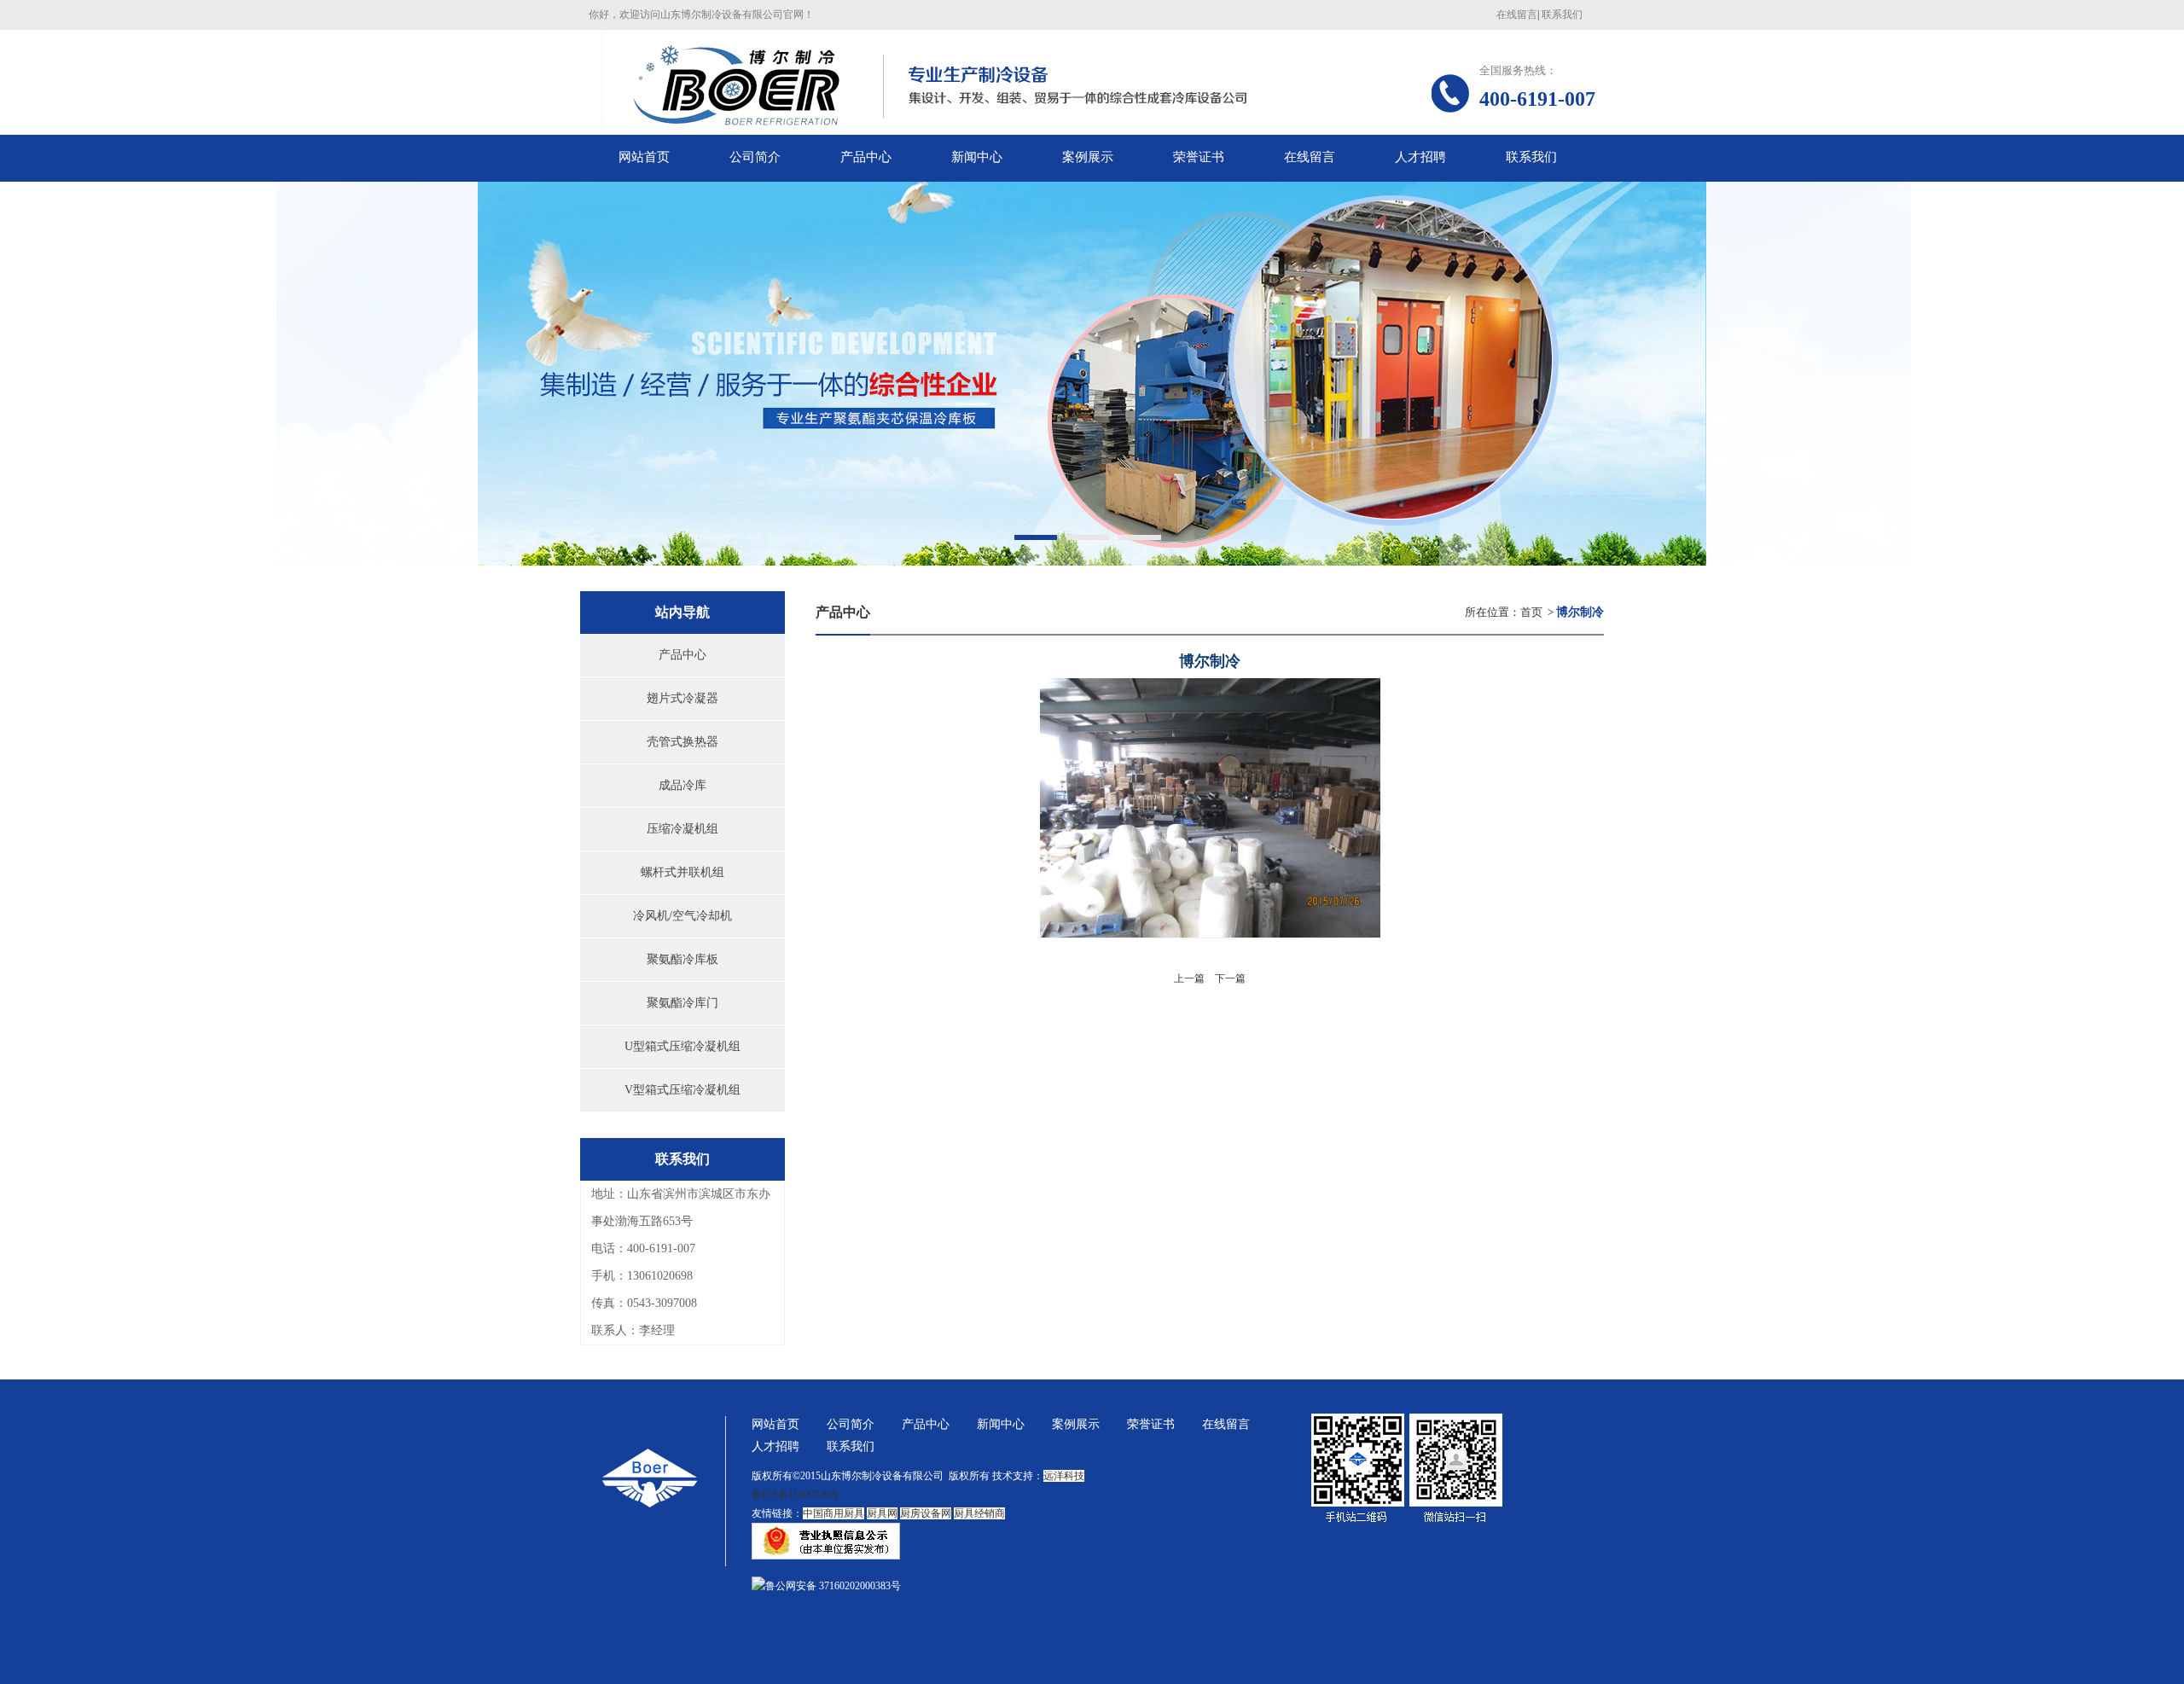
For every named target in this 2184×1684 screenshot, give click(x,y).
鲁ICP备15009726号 (796, 1495)
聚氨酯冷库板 (682, 959)
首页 (1531, 612)
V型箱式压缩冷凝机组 (682, 1090)
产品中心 (682, 655)
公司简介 (851, 1424)
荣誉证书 (1151, 1424)
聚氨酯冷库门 (682, 1003)
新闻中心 (1001, 1424)
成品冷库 (682, 785)
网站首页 (775, 1424)
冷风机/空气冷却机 (682, 916)
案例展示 (1076, 1424)
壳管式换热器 (682, 742)
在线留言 (1517, 15)
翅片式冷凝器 (682, 698)
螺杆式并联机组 (682, 872)
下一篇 (1230, 978)
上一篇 (1189, 978)
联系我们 (1562, 15)
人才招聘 (775, 1446)
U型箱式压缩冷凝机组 (682, 1046)
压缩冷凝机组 (682, 829)
